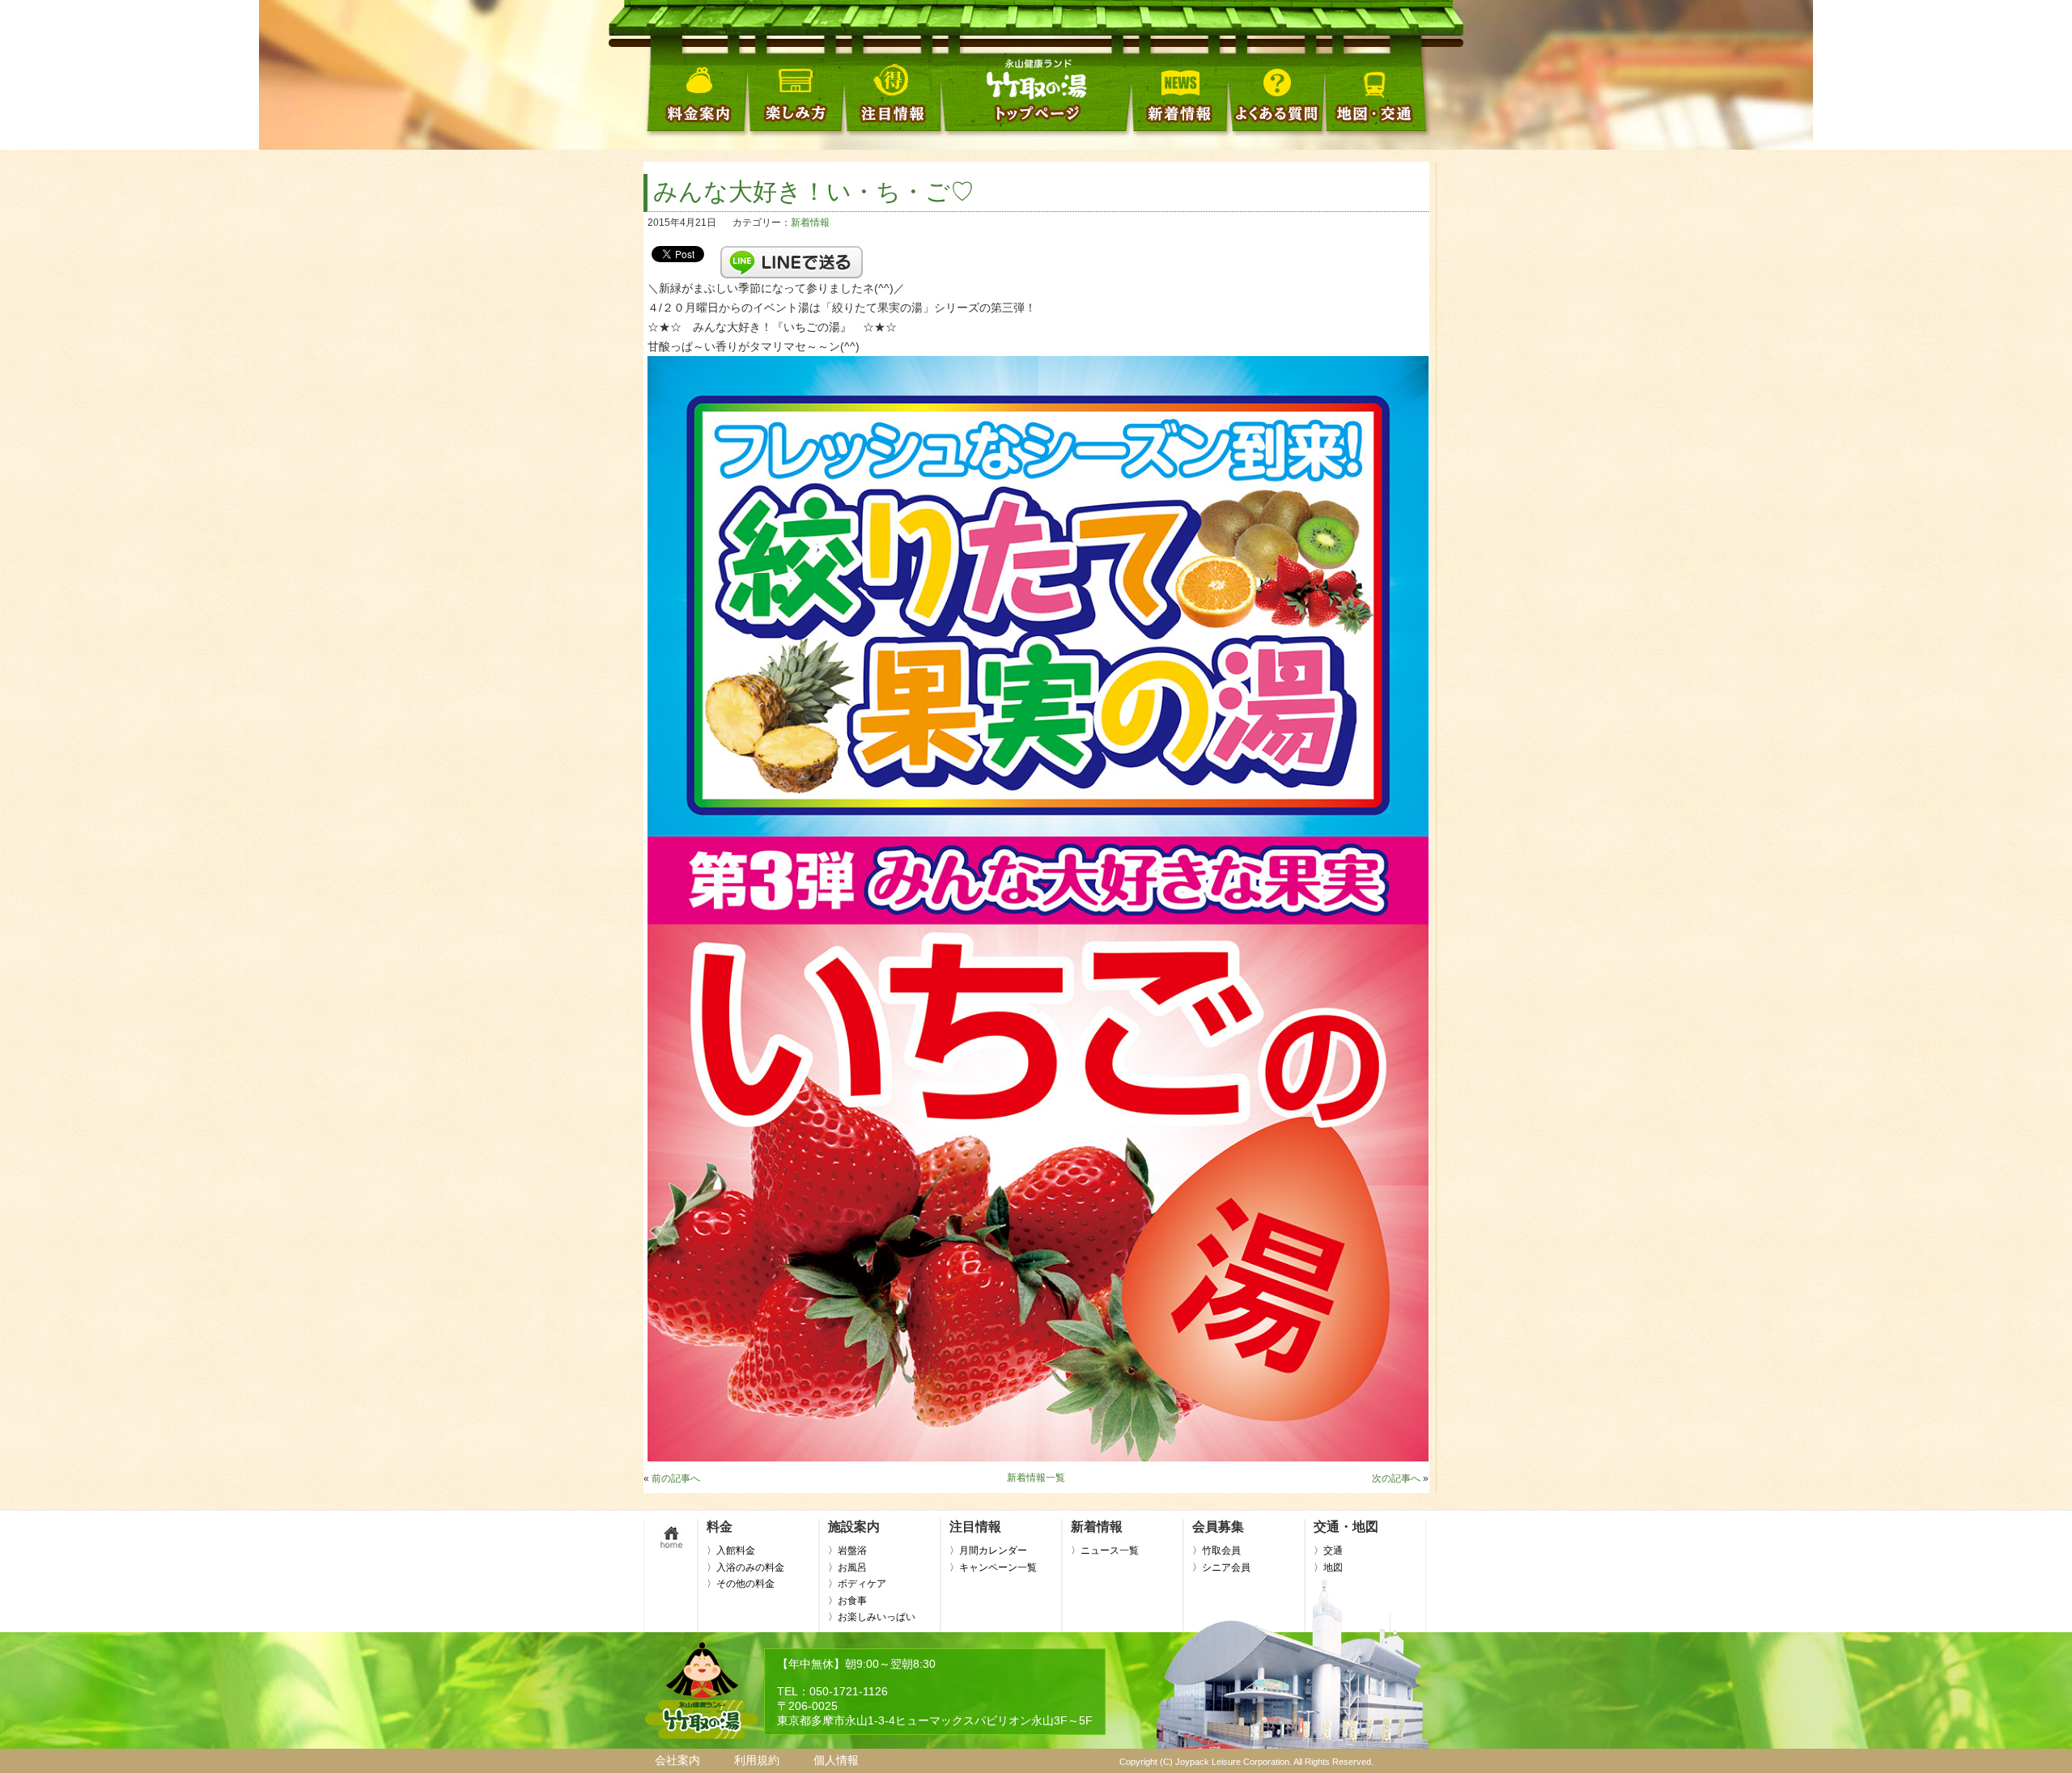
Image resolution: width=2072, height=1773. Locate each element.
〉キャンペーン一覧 (993, 1567)
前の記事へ (676, 1478)
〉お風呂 (847, 1567)
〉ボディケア (857, 1584)
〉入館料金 (731, 1550)
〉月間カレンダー (988, 1550)
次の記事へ (1396, 1478)
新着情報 (810, 223)
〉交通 (1328, 1550)
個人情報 (836, 1760)
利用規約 (757, 1760)
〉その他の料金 (741, 1584)
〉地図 (1328, 1567)
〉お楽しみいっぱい (872, 1617)
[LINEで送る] (792, 253)
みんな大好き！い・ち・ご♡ (814, 191)
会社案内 (677, 1760)
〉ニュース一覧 (1105, 1550)
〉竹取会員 (1216, 1550)
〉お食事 (847, 1601)
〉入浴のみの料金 (745, 1567)
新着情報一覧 (1036, 1478)
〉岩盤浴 (847, 1550)
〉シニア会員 (1221, 1567)
